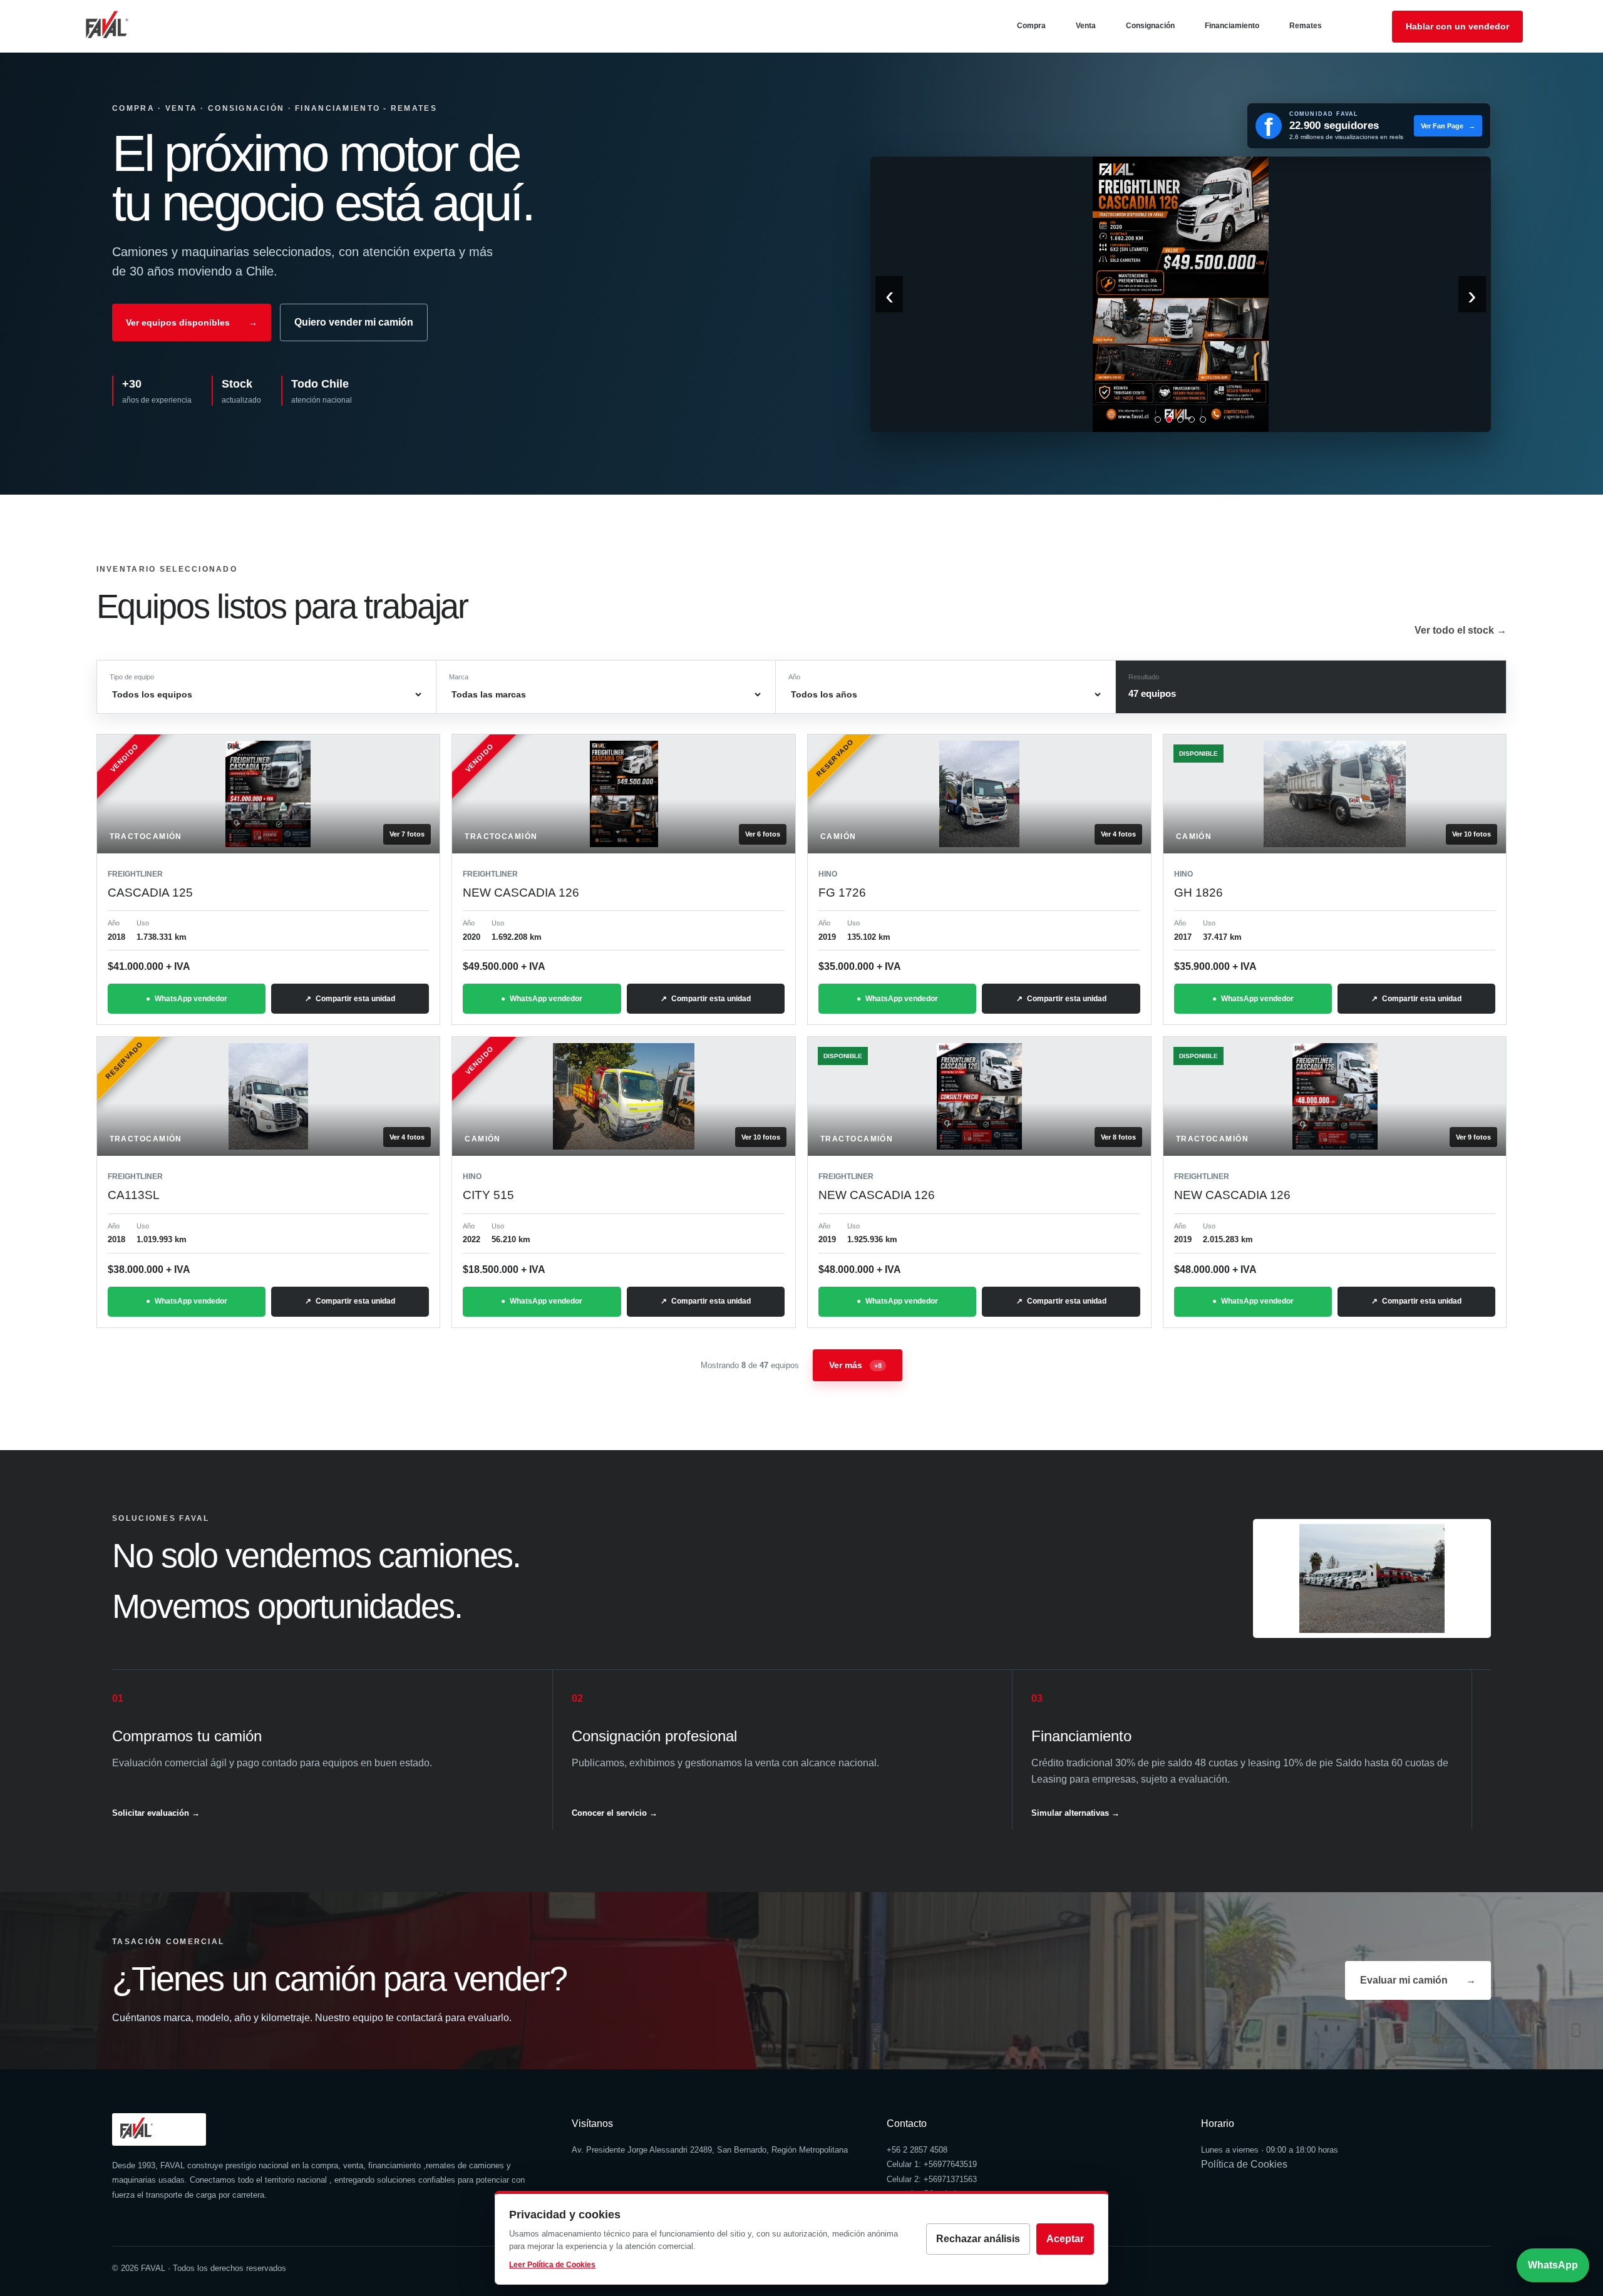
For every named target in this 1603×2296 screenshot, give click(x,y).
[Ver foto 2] (1169, 420)
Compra (1031, 26)
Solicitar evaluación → (156, 1813)
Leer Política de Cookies (552, 2265)
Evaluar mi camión (1418, 1980)
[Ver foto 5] (1203, 420)
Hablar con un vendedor (1457, 26)
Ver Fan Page (1448, 126)
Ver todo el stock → (1461, 630)
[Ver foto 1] (1158, 420)
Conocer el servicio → (615, 1813)
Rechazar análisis (978, 2239)
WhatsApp (1553, 2265)
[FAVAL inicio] (127, 26)
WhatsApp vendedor (191, 999)
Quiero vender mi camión (354, 322)
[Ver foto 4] (1192, 420)
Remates (1306, 26)
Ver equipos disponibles (192, 322)
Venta (1086, 26)
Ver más (855, 1365)
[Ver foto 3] (1180, 420)
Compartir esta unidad (355, 999)
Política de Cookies (1244, 2164)
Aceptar (1065, 2239)
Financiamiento (1232, 26)
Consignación (1150, 26)
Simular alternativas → (1075, 1813)
